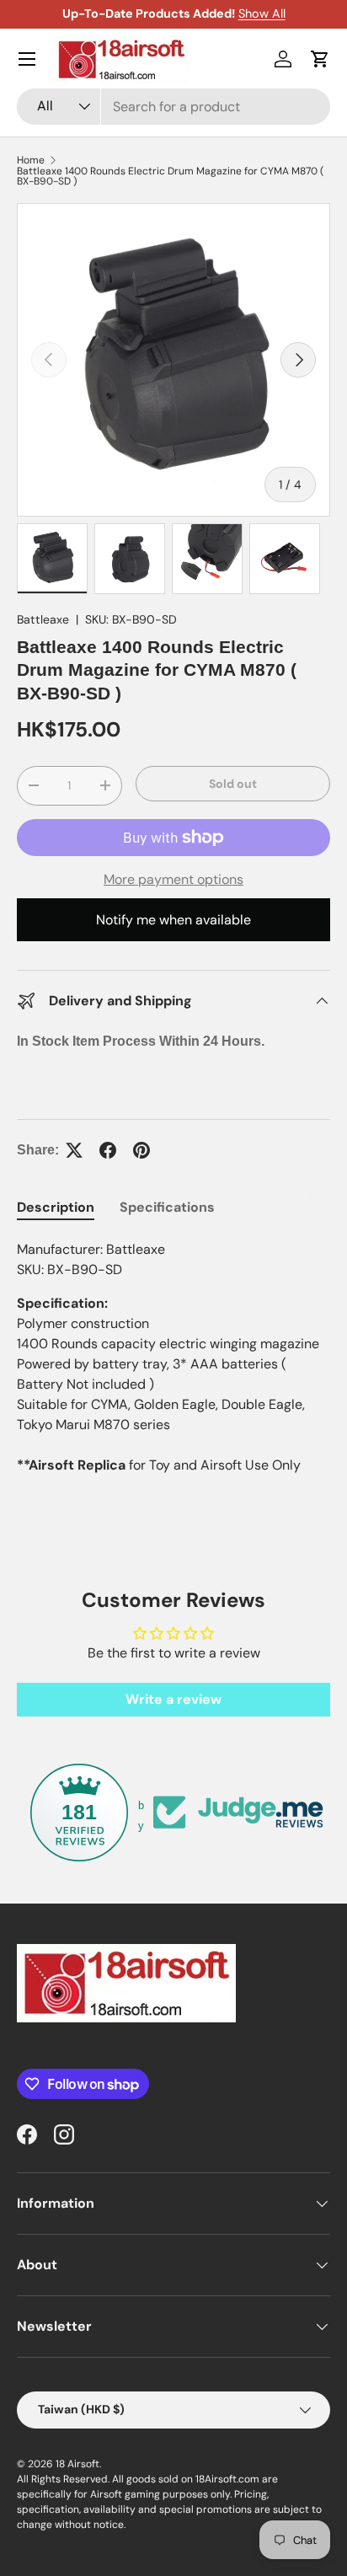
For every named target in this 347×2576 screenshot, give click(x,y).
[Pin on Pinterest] (141, 1150)
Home (31, 160)
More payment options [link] (173, 879)
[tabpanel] (173, 1364)
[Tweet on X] (74, 1150)
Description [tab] (56, 1207)
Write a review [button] (173, 1699)
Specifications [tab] (167, 1207)
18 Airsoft (77, 2464)
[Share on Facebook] (108, 1150)
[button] (320, 59)
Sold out (233, 784)
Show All (262, 13)
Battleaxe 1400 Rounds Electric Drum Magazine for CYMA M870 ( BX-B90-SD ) (170, 176)
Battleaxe (43, 619)
